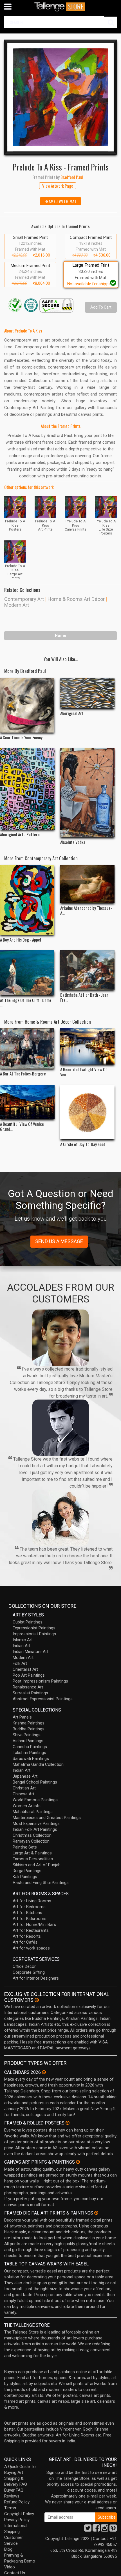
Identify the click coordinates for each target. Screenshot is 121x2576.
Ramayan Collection (31, 1841)
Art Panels (22, 1717)
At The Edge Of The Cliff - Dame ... (26, 1003)
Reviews (12, 2496)
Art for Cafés (25, 1942)
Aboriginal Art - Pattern (20, 834)
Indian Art (22, 1646)
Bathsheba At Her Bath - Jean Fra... (84, 997)
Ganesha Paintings (30, 1747)
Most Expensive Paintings (36, 1823)
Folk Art (20, 1663)
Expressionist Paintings (34, 1628)
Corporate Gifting (29, 1972)
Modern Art (17, 605)
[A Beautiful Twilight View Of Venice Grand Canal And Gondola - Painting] (88, 1046)
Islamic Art (23, 1640)
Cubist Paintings (28, 1622)
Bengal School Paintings (35, 1782)
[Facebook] (96, 2530)
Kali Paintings (25, 1877)
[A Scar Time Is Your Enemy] (27, 705)
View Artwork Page (58, 186)
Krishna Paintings (29, 1723)
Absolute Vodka (73, 842)
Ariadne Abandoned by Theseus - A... (86, 910)
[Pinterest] (113, 2530)
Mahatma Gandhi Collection (38, 1764)
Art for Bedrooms (29, 1907)
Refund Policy (17, 2502)
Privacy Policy (17, 2520)
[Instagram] (105, 2530)
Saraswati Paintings (31, 1758)
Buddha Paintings (29, 1729)
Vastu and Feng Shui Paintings (41, 1883)
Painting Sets (25, 1847)
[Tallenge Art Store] (60, 7)
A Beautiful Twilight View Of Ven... (84, 1072)
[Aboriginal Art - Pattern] (27, 789)
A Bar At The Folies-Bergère (23, 1073)
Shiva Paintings (27, 1735)
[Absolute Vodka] (88, 793)
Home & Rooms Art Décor (76, 599)
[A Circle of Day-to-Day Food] (88, 1112)
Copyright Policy (19, 2514)
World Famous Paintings (35, 1800)
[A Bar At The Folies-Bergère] (27, 1048)
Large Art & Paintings (32, 1853)
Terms (10, 2508)
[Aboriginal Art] (88, 693)
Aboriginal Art (72, 713)
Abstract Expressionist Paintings (43, 1699)
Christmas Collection (32, 1835)
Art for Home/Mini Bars (34, 1924)
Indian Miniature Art (31, 1652)
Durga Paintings (27, 1871)
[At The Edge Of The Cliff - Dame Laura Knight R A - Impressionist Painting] (27, 973)
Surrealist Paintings (30, 1693)
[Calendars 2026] (44, 2072)
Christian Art (24, 1788)
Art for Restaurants (31, 1930)
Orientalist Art (25, 1669)
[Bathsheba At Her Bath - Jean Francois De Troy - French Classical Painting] (88, 970)
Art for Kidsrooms (30, 1919)
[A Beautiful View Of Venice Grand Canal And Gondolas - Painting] (27, 1102)
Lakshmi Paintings (29, 1753)
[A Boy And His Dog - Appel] (27, 900)
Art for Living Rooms (32, 1901)
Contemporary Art (24, 599)
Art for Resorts (27, 1936)
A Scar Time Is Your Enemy (21, 737)
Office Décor (24, 1966)
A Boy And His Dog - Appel (21, 940)
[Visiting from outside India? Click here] (37, 2000)
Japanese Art (25, 1776)
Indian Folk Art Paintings (35, 1829)
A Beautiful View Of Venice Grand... (22, 1126)
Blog (8, 2549)
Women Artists (27, 1806)
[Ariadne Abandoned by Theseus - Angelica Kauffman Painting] (88, 884)
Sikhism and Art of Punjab (37, 1865)
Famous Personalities (33, 1859)
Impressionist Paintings (34, 1634)
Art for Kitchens (27, 1913)
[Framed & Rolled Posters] (68, 2123)
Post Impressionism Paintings (40, 1681)
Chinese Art (23, 1794)
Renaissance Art (28, 1687)
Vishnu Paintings (28, 1741)
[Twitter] (88, 2530)
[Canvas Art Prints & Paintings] (78, 2162)
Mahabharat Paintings (33, 1812)
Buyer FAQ (14, 2490)
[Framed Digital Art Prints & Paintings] (96, 2213)
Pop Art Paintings (29, 1675)
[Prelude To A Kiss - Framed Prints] (60, 97)
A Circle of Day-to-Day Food (83, 1144)
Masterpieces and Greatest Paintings (47, 1818)
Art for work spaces (31, 1948)
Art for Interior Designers (36, 1978)
